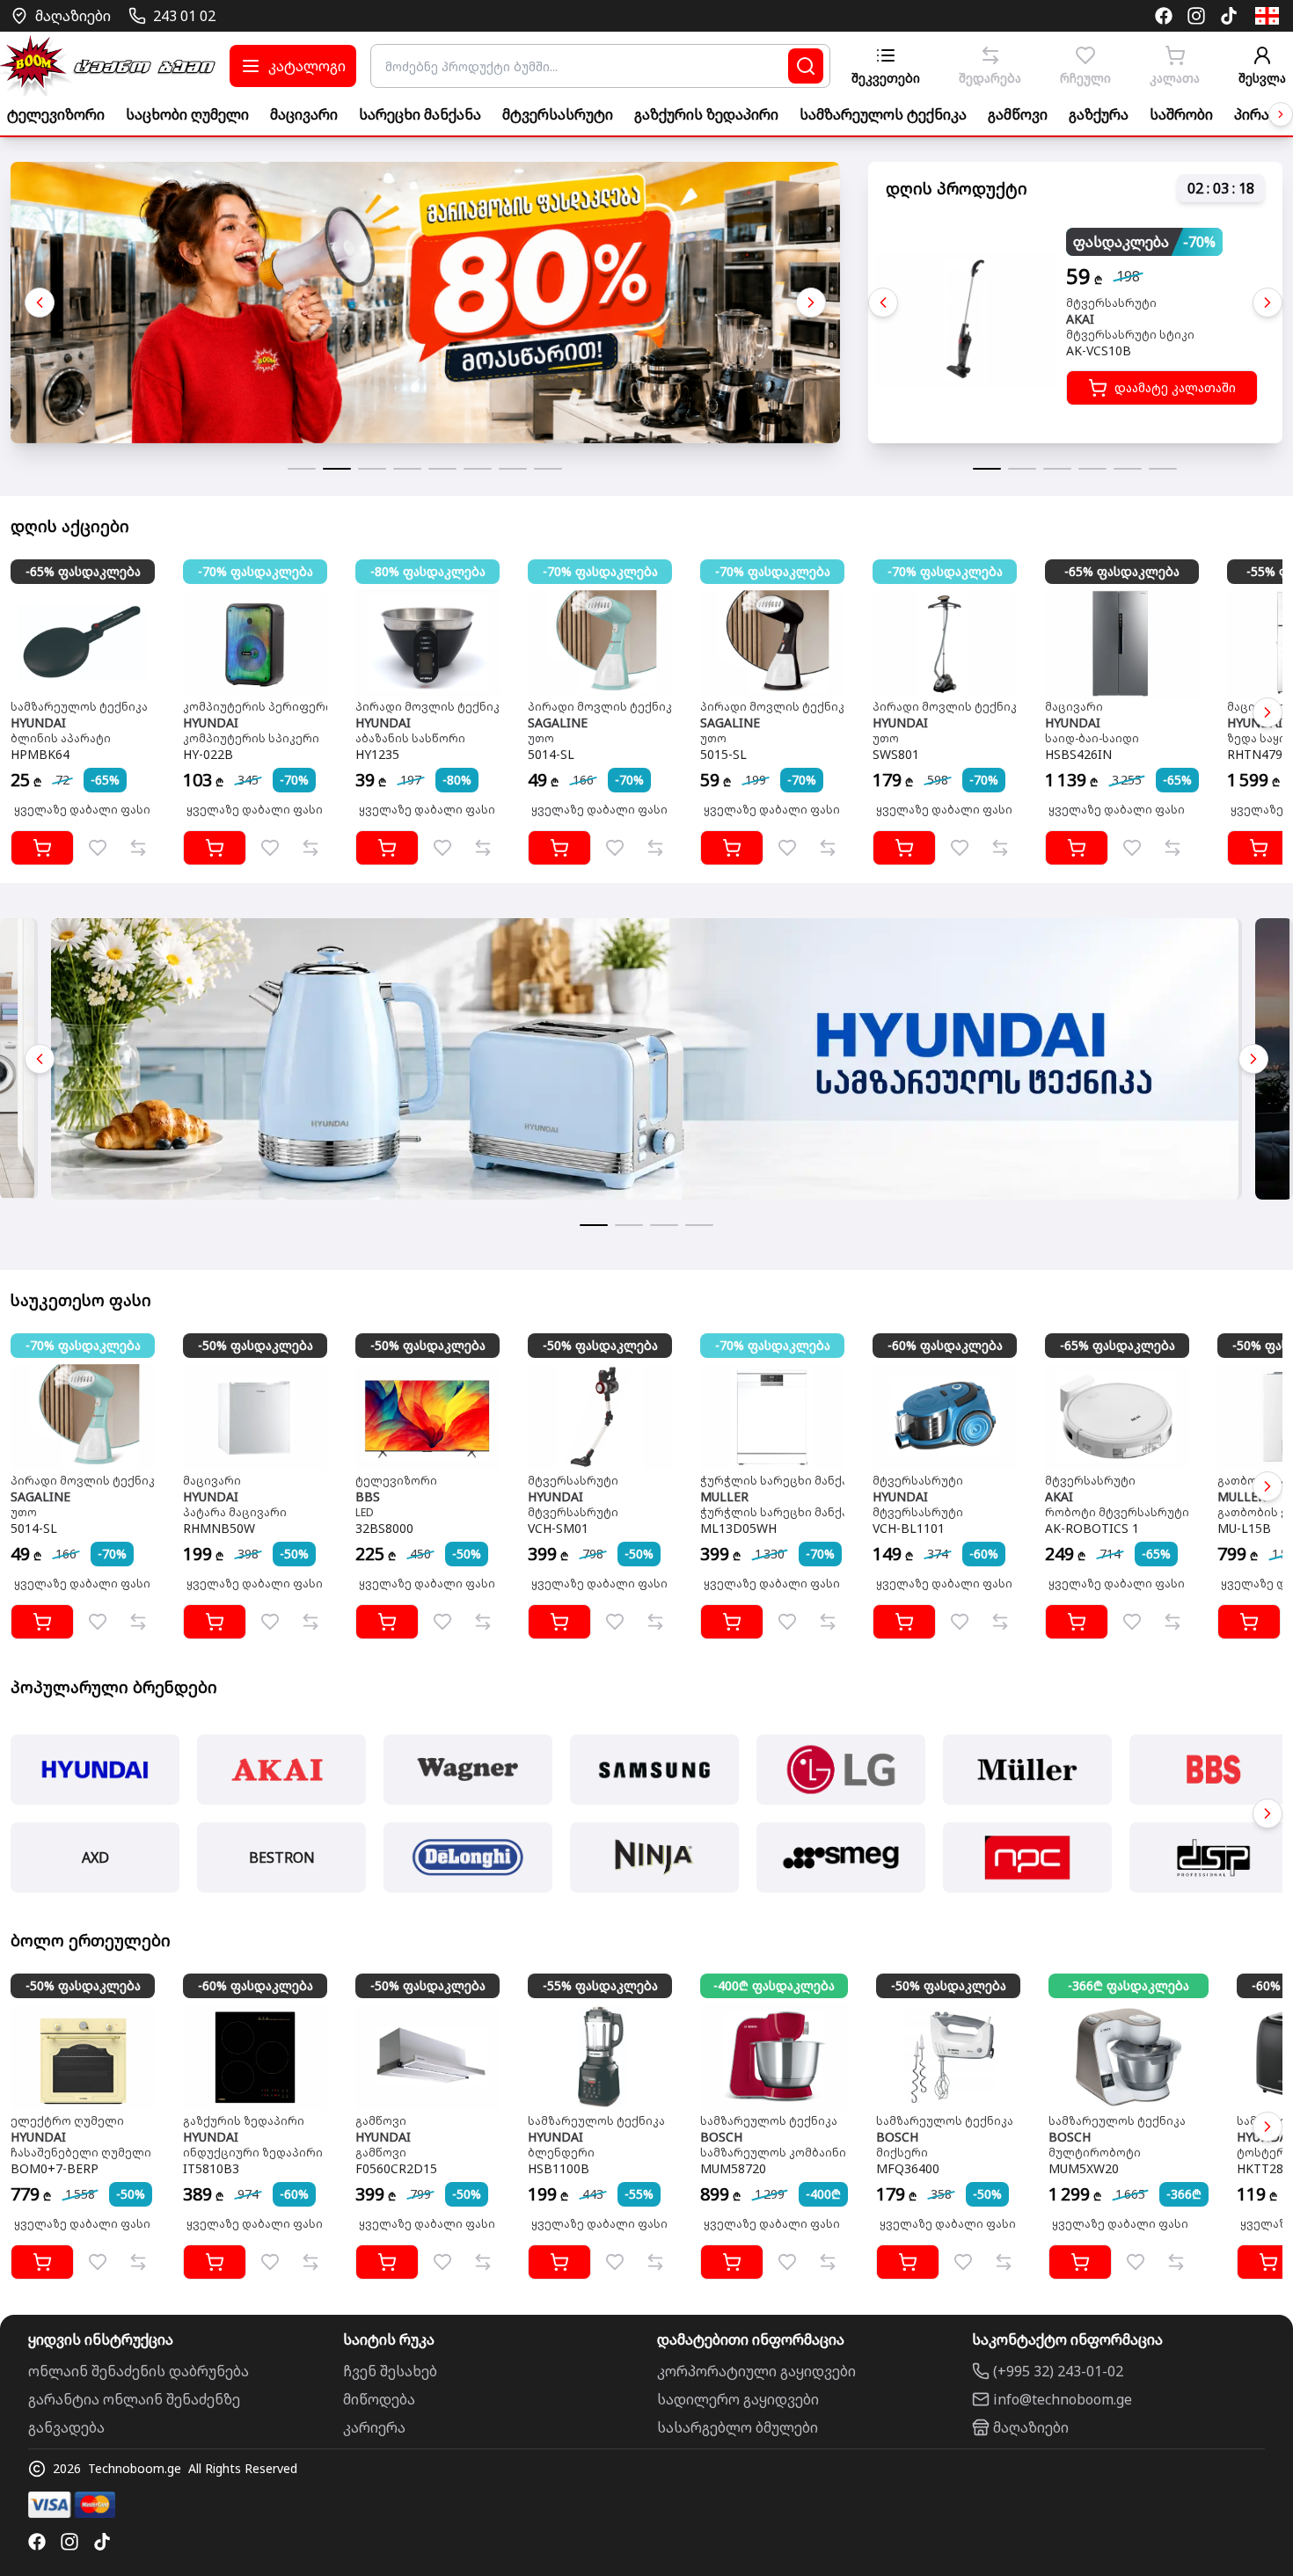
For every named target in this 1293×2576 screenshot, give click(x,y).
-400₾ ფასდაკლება (774, 1985)
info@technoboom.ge (1063, 2399)
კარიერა (374, 2427)
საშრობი (1181, 114)
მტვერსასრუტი (558, 114)
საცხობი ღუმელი (187, 114)
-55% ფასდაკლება (600, 1985)
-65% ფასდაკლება (83, 571)
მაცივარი (304, 114)
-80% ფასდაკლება (428, 571)
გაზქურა (1099, 114)
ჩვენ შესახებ (390, 2371)
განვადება (66, 2427)
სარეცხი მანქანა (420, 114)
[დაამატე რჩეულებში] (98, 848)
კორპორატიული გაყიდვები (756, 2371)
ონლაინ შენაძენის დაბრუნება (139, 2371)
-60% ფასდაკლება (945, 1345)
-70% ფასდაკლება (256, 571)
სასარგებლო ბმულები (738, 2427)
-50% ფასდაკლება (256, 1345)
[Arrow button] (1281, 114)
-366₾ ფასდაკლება (1129, 1985)
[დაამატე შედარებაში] (138, 848)
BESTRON (282, 1857)
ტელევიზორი (56, 114)
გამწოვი (1018, 114)
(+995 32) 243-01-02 (1058, 2371)
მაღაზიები (1031, 2427)
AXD (95, 1857)
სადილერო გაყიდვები (738, 2399)
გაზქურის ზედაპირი (706, 114)
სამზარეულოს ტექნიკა (883, 114)
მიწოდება (379, 2399)
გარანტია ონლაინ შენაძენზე (134, 2399)
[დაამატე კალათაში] (42, 848)
